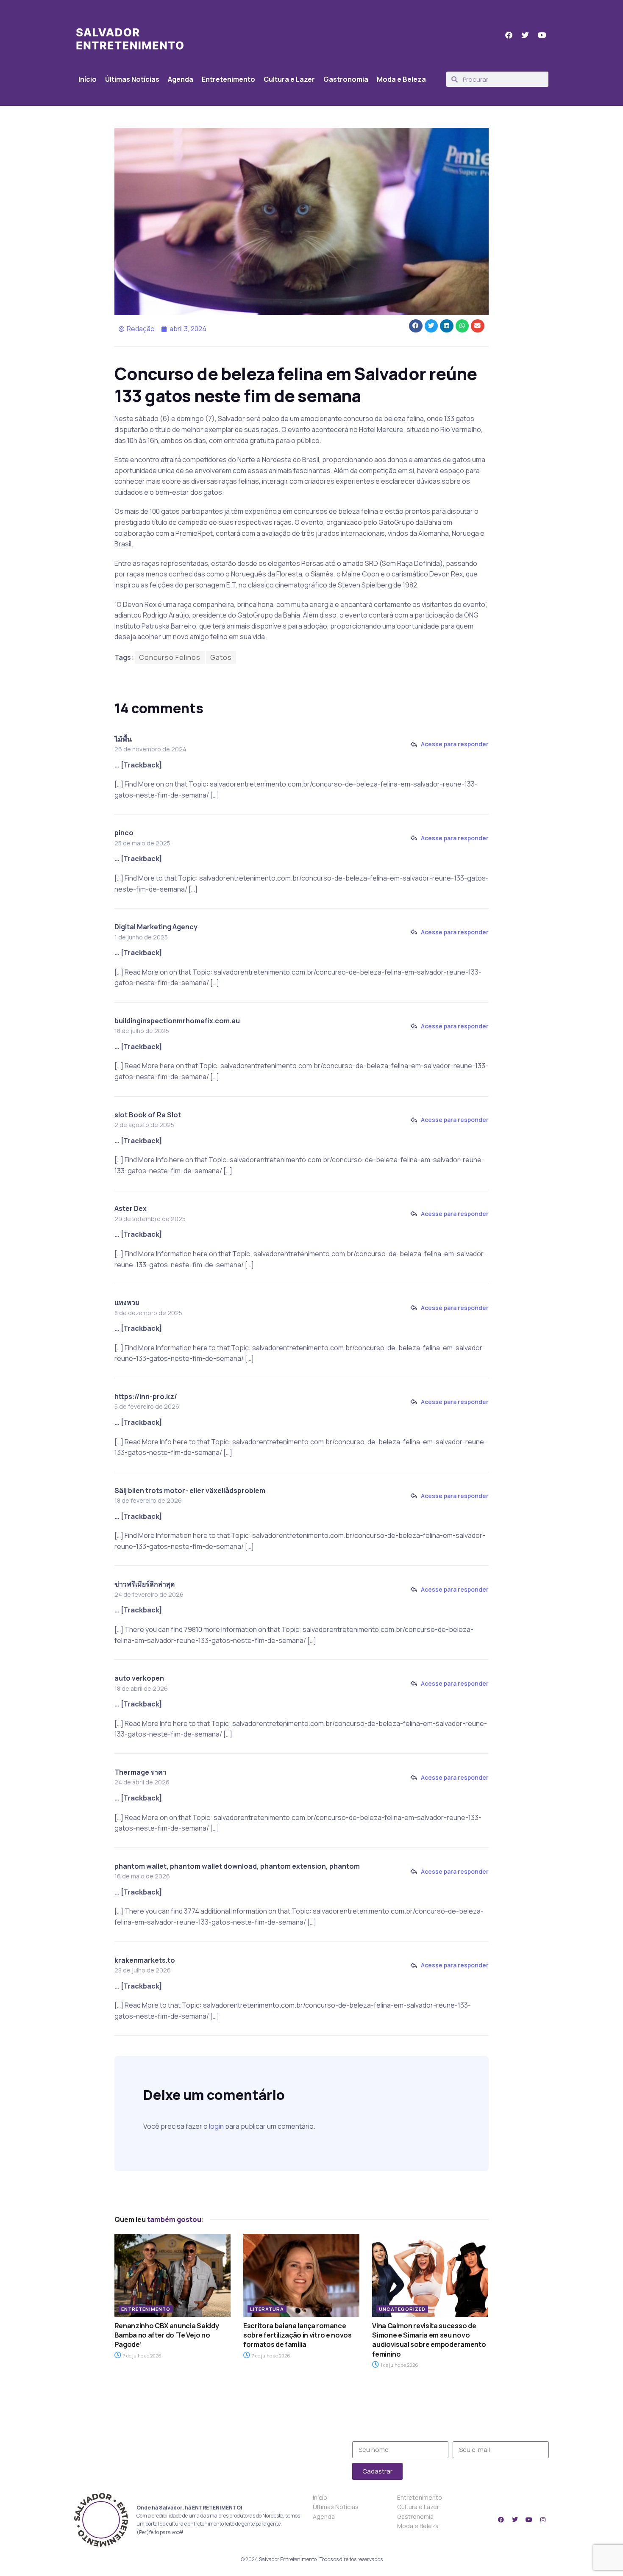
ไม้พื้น (123, 739)
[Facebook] (501, 2520)
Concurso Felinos (170, 657)
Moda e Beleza (401, 79)
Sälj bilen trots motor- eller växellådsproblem (190, 1490)
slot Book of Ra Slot (148, 1115)
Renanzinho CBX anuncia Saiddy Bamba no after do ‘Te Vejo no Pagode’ (167, 2335)
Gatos (221, 657)
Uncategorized (402, 2309)
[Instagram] (543, 2520)
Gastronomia (346, 79)
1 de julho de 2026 (399, 2365)
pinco (124, 833)
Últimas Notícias (132, 79)
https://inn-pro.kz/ (146, 1396)
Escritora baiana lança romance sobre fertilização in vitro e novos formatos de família (298, 2335)
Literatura (267, 2309)
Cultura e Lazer (289, 79)
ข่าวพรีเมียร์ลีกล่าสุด (145, 1584)
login (216, 2126)
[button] (416, 326)
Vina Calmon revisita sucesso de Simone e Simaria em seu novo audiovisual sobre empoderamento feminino (429, 2340)
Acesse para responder (455, 744)
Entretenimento (228, 79)
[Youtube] (529, 2520)
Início (88, 79)
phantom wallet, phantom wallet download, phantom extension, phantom (237, 1866)
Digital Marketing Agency (156, 927)
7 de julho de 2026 (142, 2356)
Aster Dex (131, 1208)
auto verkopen (139, 1678)
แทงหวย (127, 1302)
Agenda (181, 79)
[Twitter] (515, 2520)
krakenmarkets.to (145, 1960)
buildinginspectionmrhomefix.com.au (177, 1021)
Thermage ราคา (140, 1772)
